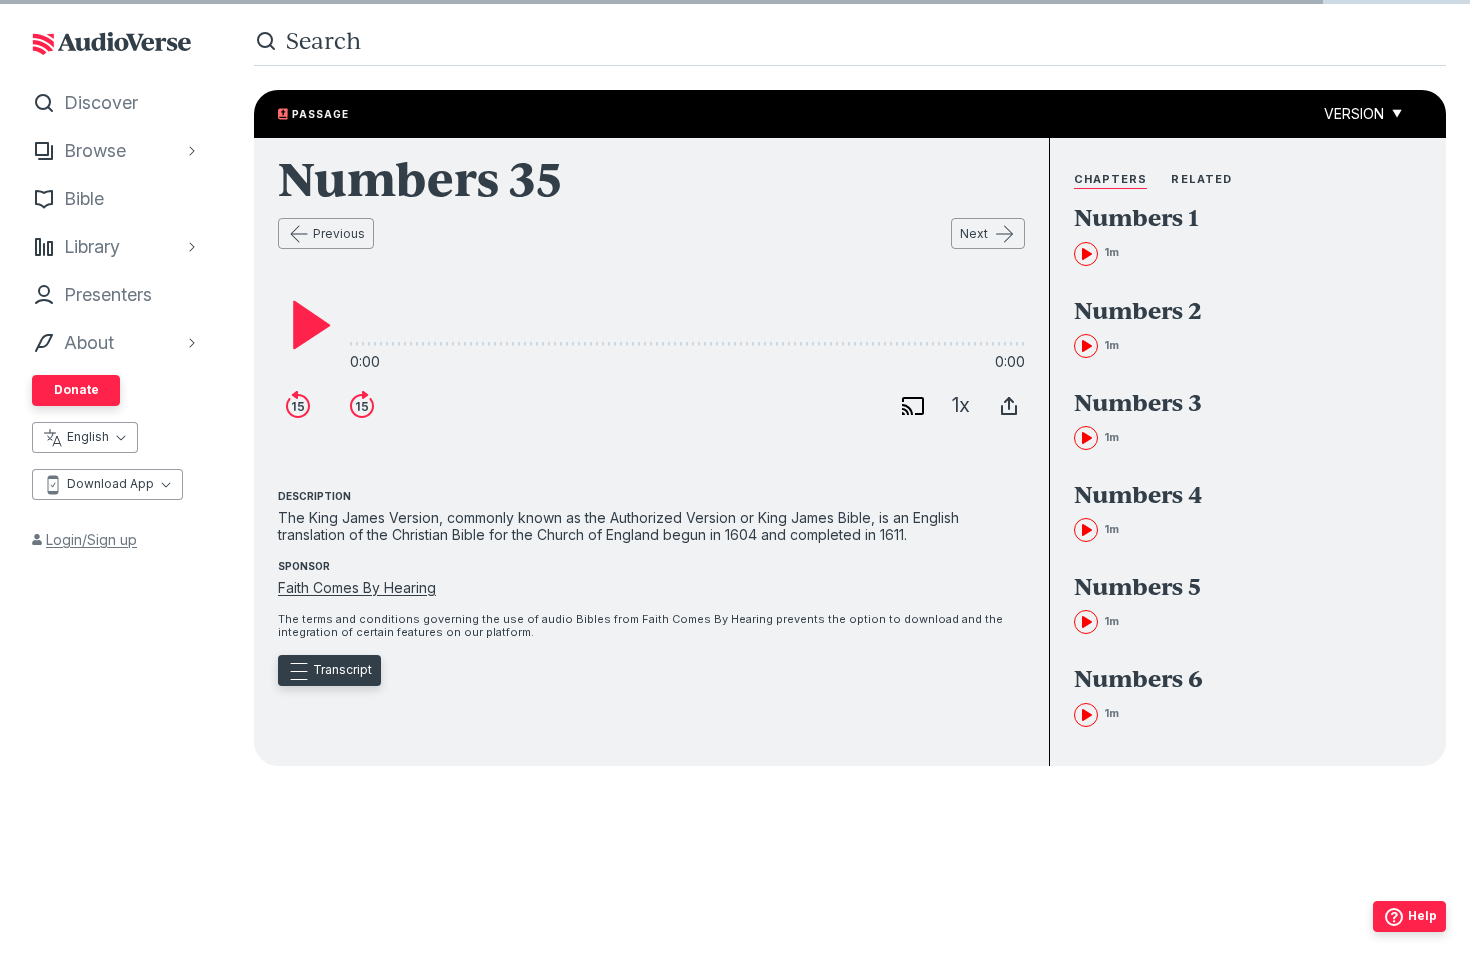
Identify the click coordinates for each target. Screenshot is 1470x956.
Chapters (1111, 179)
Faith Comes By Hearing (357, 587)
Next (974, 233)
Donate (76, 389)
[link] (1216, 235)
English (88, 436)
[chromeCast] (913, 406)
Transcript (342, 669)
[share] (1009, 406)
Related (1201, 179)
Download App (110, 483)
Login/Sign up (91, 539)
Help (1422, 915)
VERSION (1363, 113)
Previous (339, 233)
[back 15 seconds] (298, 406)
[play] (306, 325)
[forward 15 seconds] (362, 406)
